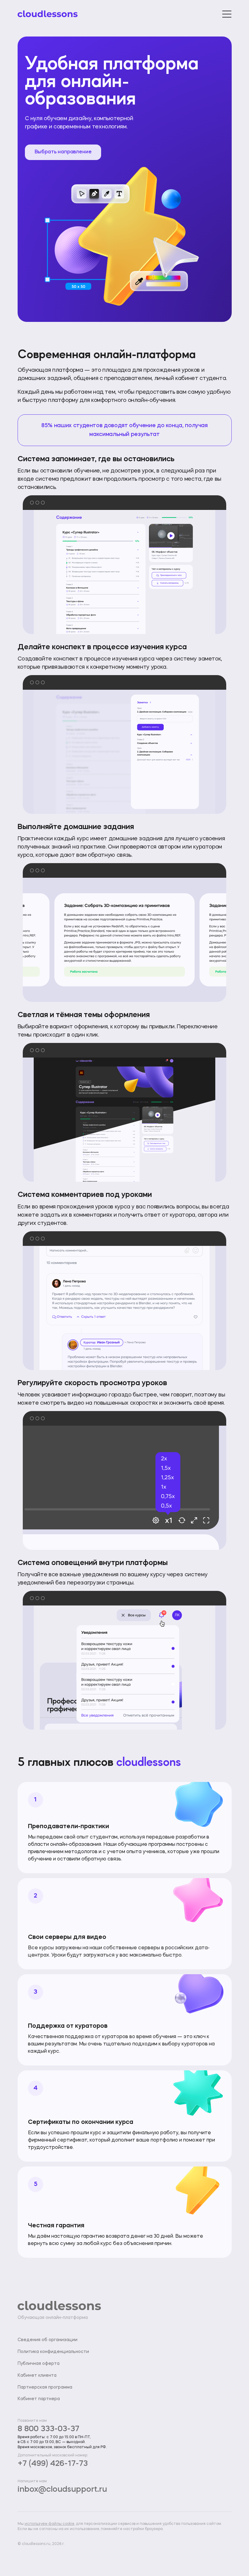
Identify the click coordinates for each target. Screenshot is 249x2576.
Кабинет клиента (37, 2376)
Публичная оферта (39, 2364)
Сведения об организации (48, 2340)
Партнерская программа (45, 2387)
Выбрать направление (63, 152)
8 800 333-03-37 (48, 2429)
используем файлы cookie (49, 2524)
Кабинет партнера (39, 2399)
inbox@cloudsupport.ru (62, 2490)
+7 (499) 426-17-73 (53, 2464)
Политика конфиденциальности (53, 2352)
